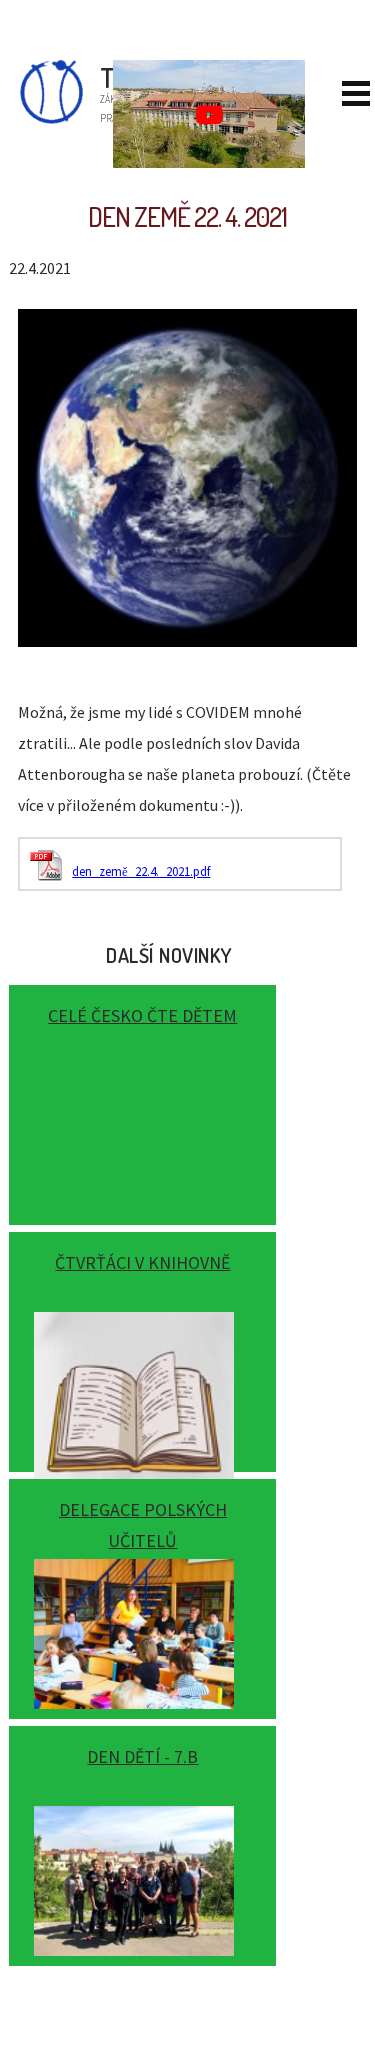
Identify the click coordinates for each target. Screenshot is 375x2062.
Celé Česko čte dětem (142, 1015)
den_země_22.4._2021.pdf (141, 871)
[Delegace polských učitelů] (142, 1591)
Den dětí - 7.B (142, 1756)
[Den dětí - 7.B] (142, 1838)
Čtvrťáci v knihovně (142, 1262)
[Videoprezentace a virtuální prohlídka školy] (209, 114)
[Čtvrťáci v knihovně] (142, 1344)
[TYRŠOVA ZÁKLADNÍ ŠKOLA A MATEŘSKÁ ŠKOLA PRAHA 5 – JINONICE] (31, 119)
